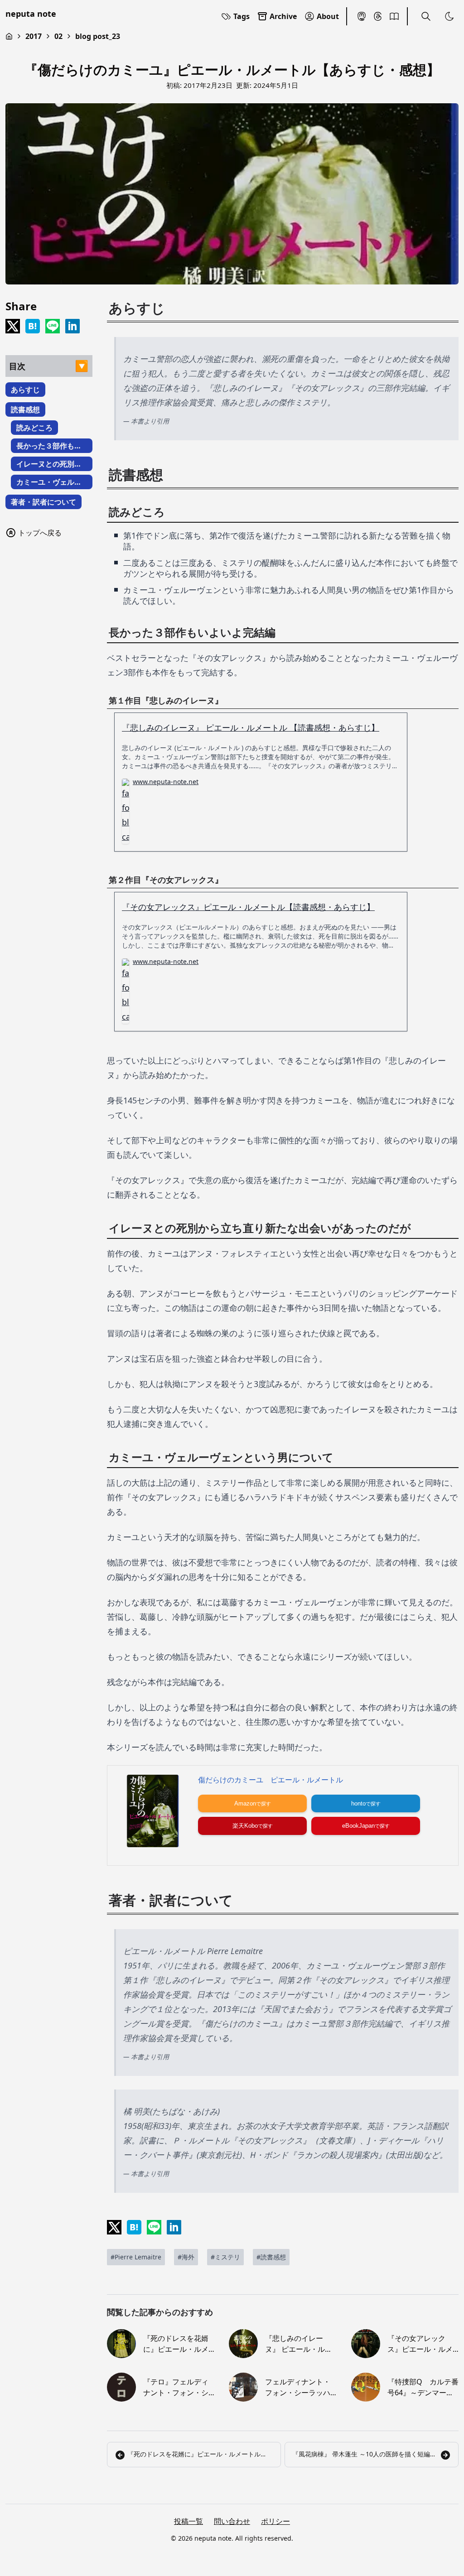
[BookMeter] (394, 16)
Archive (283, 16)
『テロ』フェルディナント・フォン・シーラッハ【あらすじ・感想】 (176, 2387)
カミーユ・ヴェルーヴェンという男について (49, 483)
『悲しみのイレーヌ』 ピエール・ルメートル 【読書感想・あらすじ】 (251, 727)
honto (358, 1803)
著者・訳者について (43, 502)
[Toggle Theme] (449, 16)
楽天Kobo (245, 1826)
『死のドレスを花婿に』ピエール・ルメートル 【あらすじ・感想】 (177, 2344)
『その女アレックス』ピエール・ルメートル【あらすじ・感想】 (420, 2344)
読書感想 (25, 409)
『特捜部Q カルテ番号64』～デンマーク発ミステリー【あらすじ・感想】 (423, 2387)
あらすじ (25, 390)
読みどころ (34, 428)
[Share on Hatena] (33, 326)
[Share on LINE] (53, 326)
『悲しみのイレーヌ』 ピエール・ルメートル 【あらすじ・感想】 (299, 2344)
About (328, 16)
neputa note (31, 14)
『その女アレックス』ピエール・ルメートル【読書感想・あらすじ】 (248, 907)
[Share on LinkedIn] (72, 326)
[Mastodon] (362, 16)
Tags (242, 16)
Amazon (245, 1803)
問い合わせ (232, 2521)
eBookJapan (358, 1826)
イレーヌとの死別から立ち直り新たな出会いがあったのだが (49, 465)
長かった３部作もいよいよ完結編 (49, 447)
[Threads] (378, 16)
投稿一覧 (188, 2521)
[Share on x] (13, 326)
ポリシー (275, 2521)
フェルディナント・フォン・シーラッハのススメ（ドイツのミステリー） (298, 2387)
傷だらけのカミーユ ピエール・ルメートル (271, 1780)
